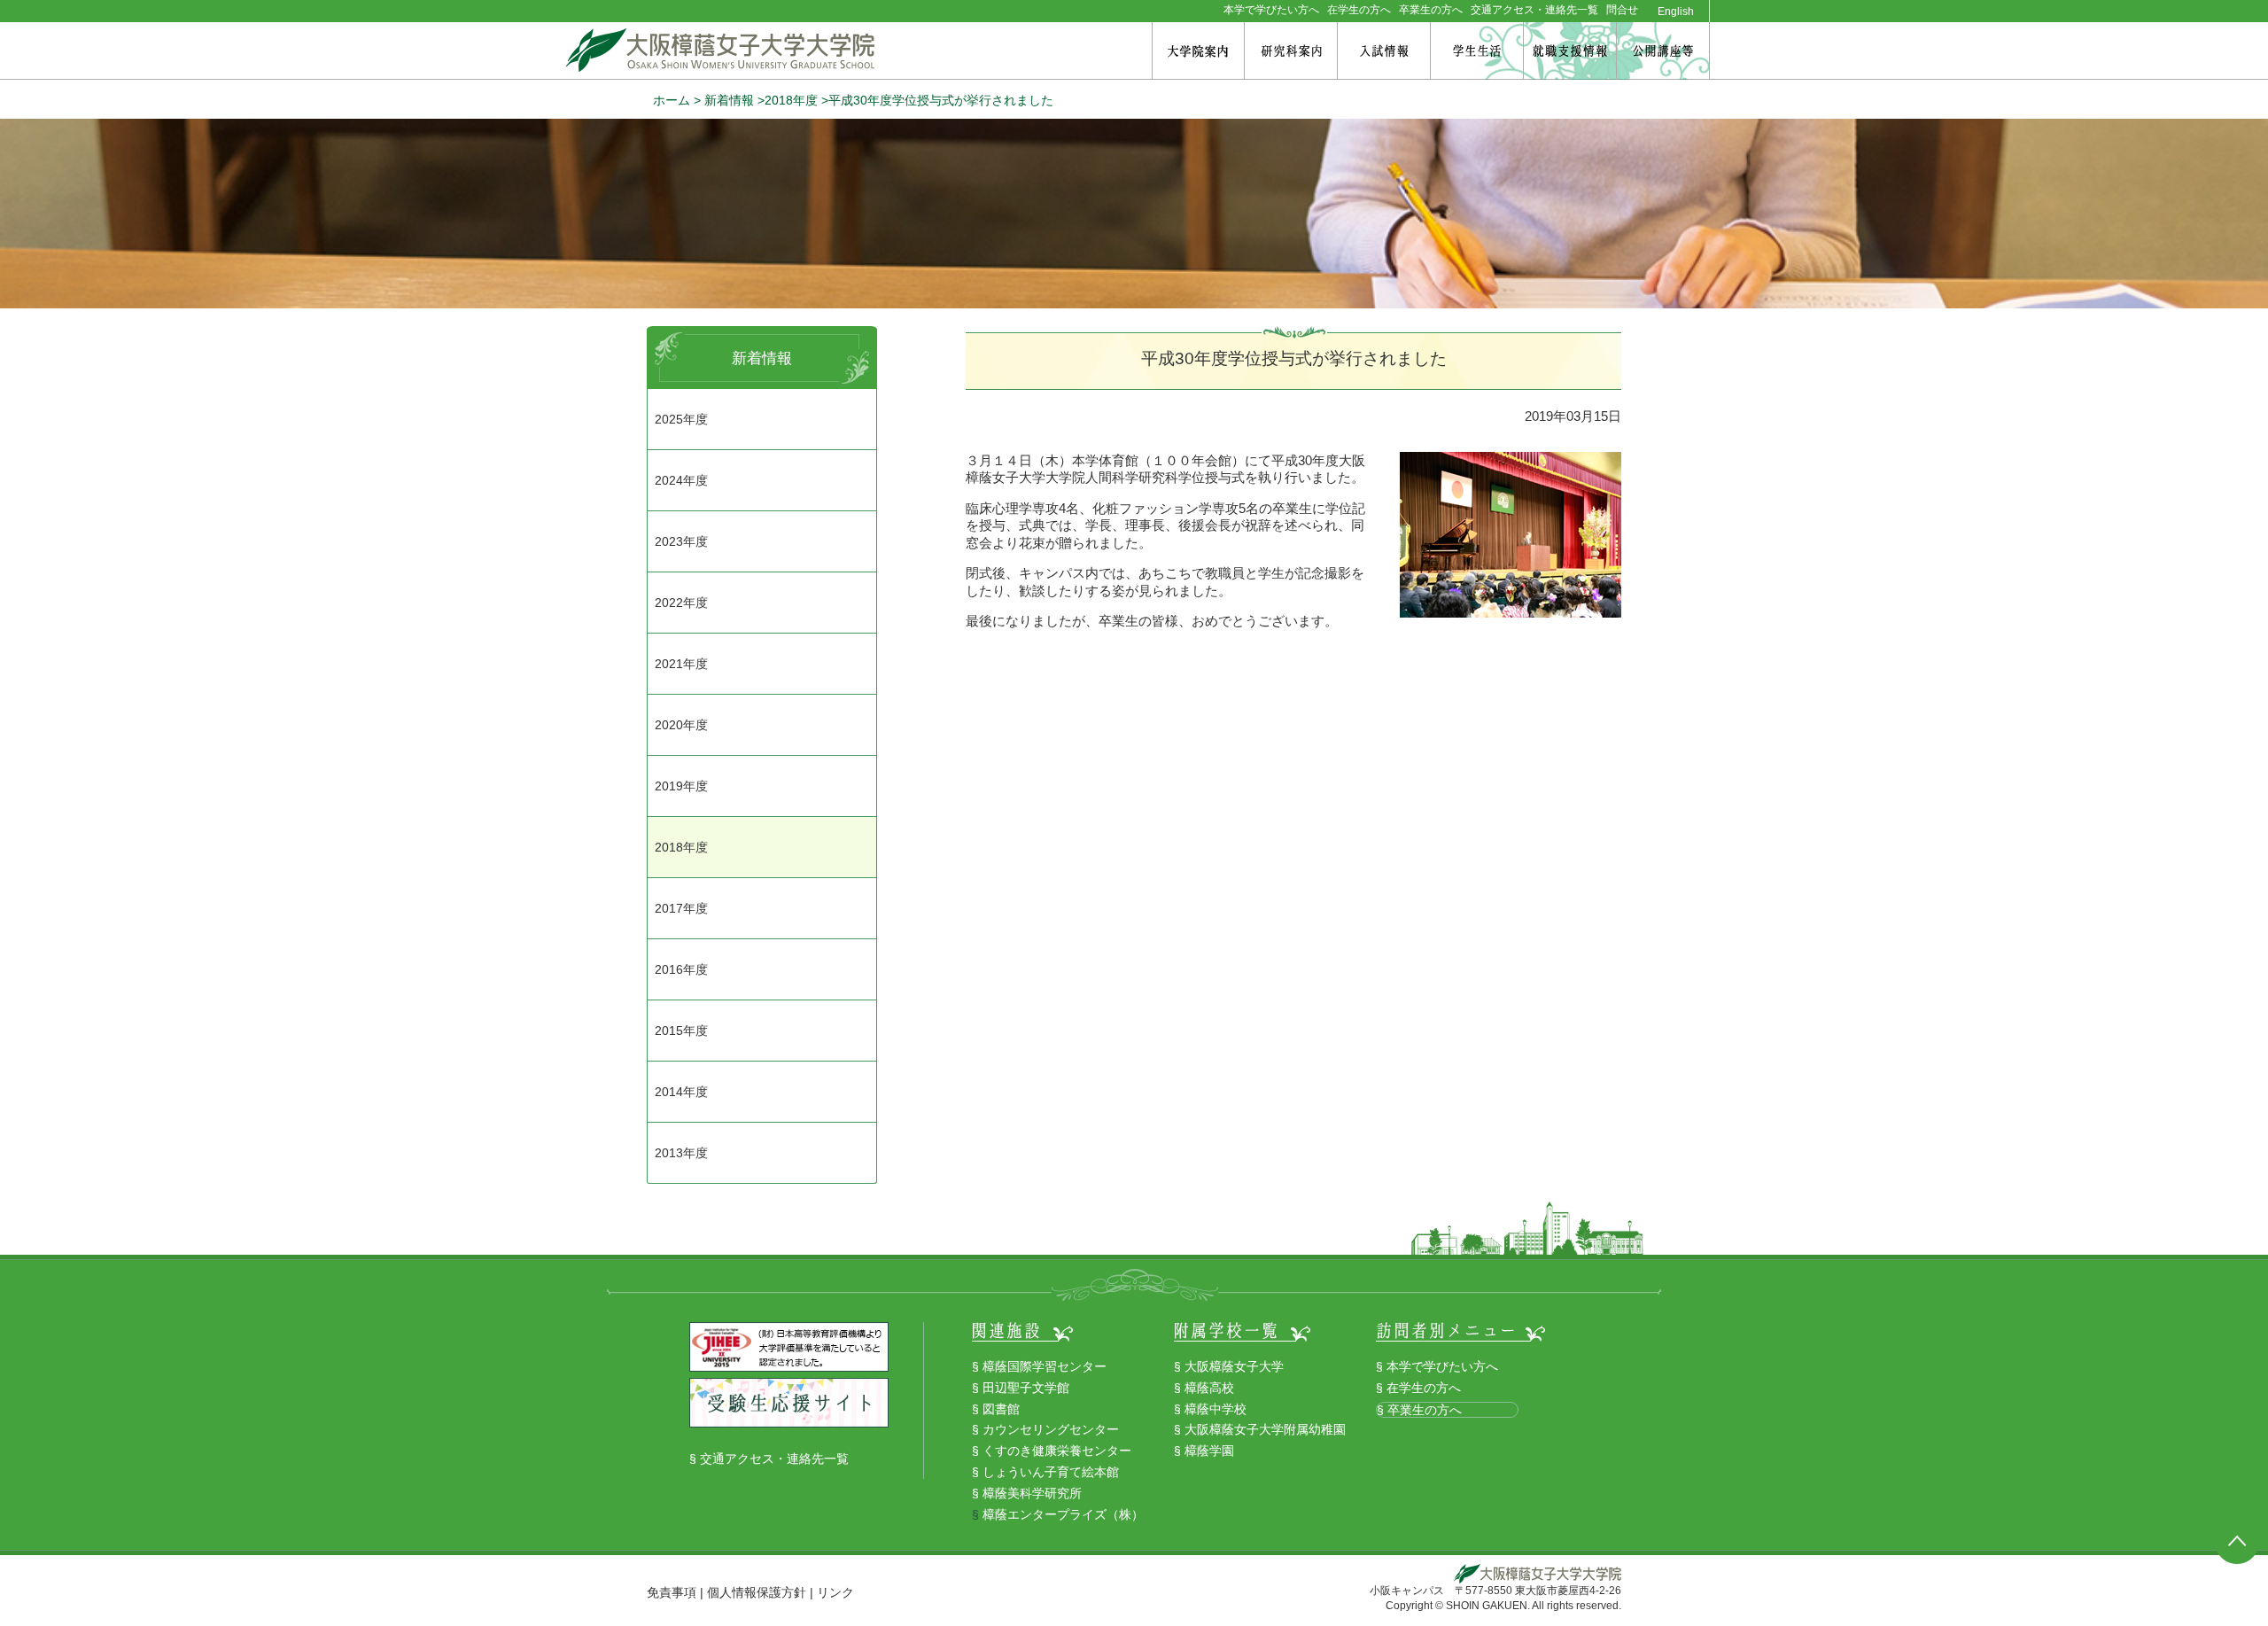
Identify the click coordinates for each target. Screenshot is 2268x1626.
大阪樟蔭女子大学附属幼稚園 (1265, 1429)
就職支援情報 (1570, 51)
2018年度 (791, 100)
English (1676, 12)
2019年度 (681, 786)
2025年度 (681, 419)
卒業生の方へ (1431, 10)
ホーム (672, 100)
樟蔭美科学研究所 (1032, 1493)
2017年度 (681, 908)
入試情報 (1384, 51)
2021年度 (681, 664)
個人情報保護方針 (757, 1592)
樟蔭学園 (1209, 1451)
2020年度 (681, 725)
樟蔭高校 (1209, 1388)
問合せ (1622, 10)
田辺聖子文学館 (1026, 1388)
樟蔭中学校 (1216, 1409)
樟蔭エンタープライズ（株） (1063, 1514)
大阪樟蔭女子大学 (1234, 1366)
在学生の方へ (1359, 10)
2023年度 (681, 541)
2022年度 (681, 603)
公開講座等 (1663, 51)
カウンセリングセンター (1051, 1429)
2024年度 (681, 480)
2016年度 (681, 969)
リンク (835, 1592)
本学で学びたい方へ (1271, 10)
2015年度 (681, 1031)
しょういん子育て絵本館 (1051, 1472)
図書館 (1001, 1409)
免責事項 (672, 1592)
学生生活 (1477, 51)
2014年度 (681, 1092)
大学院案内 (1198, 51)
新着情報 (729, 100)
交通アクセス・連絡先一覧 (1534, 10)
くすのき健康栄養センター (1057, 1451)
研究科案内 (1291, 51)
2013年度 (681, 1153)
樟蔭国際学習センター (1045, 1366)
